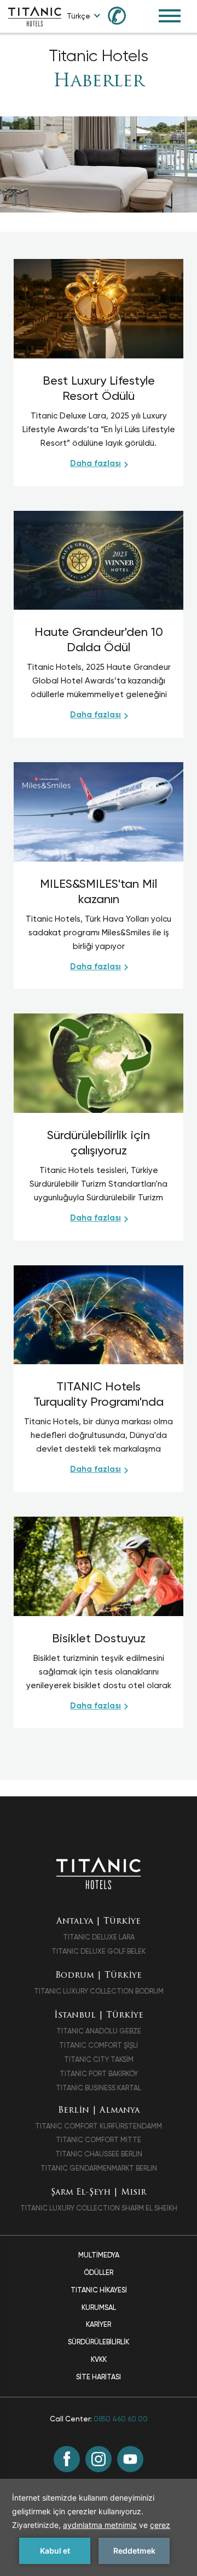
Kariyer (99, 2324)
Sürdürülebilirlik (99, 2342)
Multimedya (99, 2255)
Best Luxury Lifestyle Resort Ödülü (99, 388)
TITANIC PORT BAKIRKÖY (99, 2074)
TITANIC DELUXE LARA (99, 1937)
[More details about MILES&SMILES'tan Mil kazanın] (99, 811)
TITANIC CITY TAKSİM (99, 2059)
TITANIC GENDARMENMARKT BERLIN (99, 2168)
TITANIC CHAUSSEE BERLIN (99, 2154)
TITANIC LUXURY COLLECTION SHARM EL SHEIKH (99, 2208)
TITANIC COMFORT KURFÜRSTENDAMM (99, 2126)
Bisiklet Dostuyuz (99, 1638)
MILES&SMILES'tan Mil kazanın (99, 891)
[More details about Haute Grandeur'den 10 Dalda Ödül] (99, 560)
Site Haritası (99, 2377)
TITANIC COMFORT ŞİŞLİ (99, 2045)
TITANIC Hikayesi (99, 2290)
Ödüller (99, 2273)
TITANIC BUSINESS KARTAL (99, 2088)
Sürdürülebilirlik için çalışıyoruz (99, 1143)
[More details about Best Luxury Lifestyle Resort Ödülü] (99, 308)
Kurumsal (99, 2307)
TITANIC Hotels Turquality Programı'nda (99, 1394)
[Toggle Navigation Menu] (170, 16)
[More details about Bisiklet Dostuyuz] (99, 1566)
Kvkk (99, 2359)
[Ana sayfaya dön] (98, 1873)
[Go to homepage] (35, 16)
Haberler (99, 82)
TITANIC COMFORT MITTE (99, 2140)
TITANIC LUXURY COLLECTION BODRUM (99, 1991)
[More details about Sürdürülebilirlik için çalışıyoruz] (99, 1062)
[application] (99, 2527)
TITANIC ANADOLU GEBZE (99, 2031)
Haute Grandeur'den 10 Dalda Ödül (99, 639)
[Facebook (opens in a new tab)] (67, 2459)
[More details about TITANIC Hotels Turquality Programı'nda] (99, 1314)
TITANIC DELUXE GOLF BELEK (99, 1951)
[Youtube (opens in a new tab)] (130, 2459)
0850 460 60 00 (121, 2419)
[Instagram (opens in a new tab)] (99, 2459)
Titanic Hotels (99, 56)
